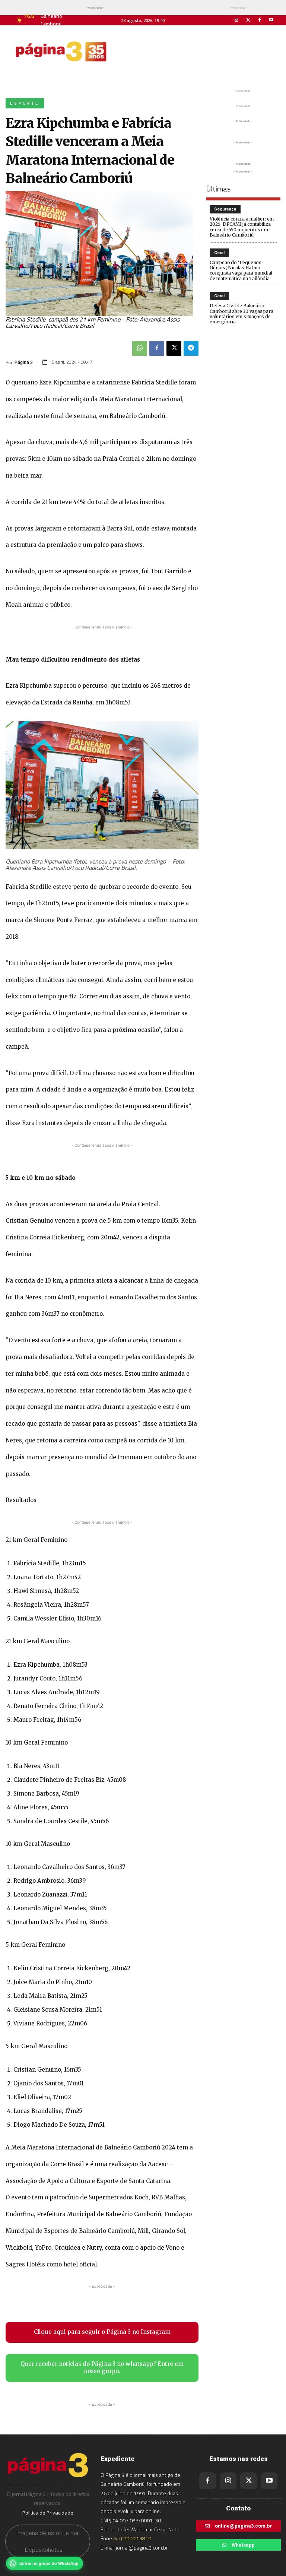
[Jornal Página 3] (61, 51)
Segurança (225, 209)
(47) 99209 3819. (133, 2538)
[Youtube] (271, 20)
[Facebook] (260, 20)
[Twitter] (248, 20)
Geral (219, 253)
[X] (174, 348)
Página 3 (24, 362)
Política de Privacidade (48, 2513)
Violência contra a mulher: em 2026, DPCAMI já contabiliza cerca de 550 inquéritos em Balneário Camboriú (242, 227)
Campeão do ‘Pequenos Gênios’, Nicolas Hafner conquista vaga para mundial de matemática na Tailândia (241, 270)
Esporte (25, 103)
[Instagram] (236, 20)
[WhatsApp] (140, 348)
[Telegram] (191, 348)
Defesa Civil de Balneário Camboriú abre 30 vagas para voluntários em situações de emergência (241, 314)
